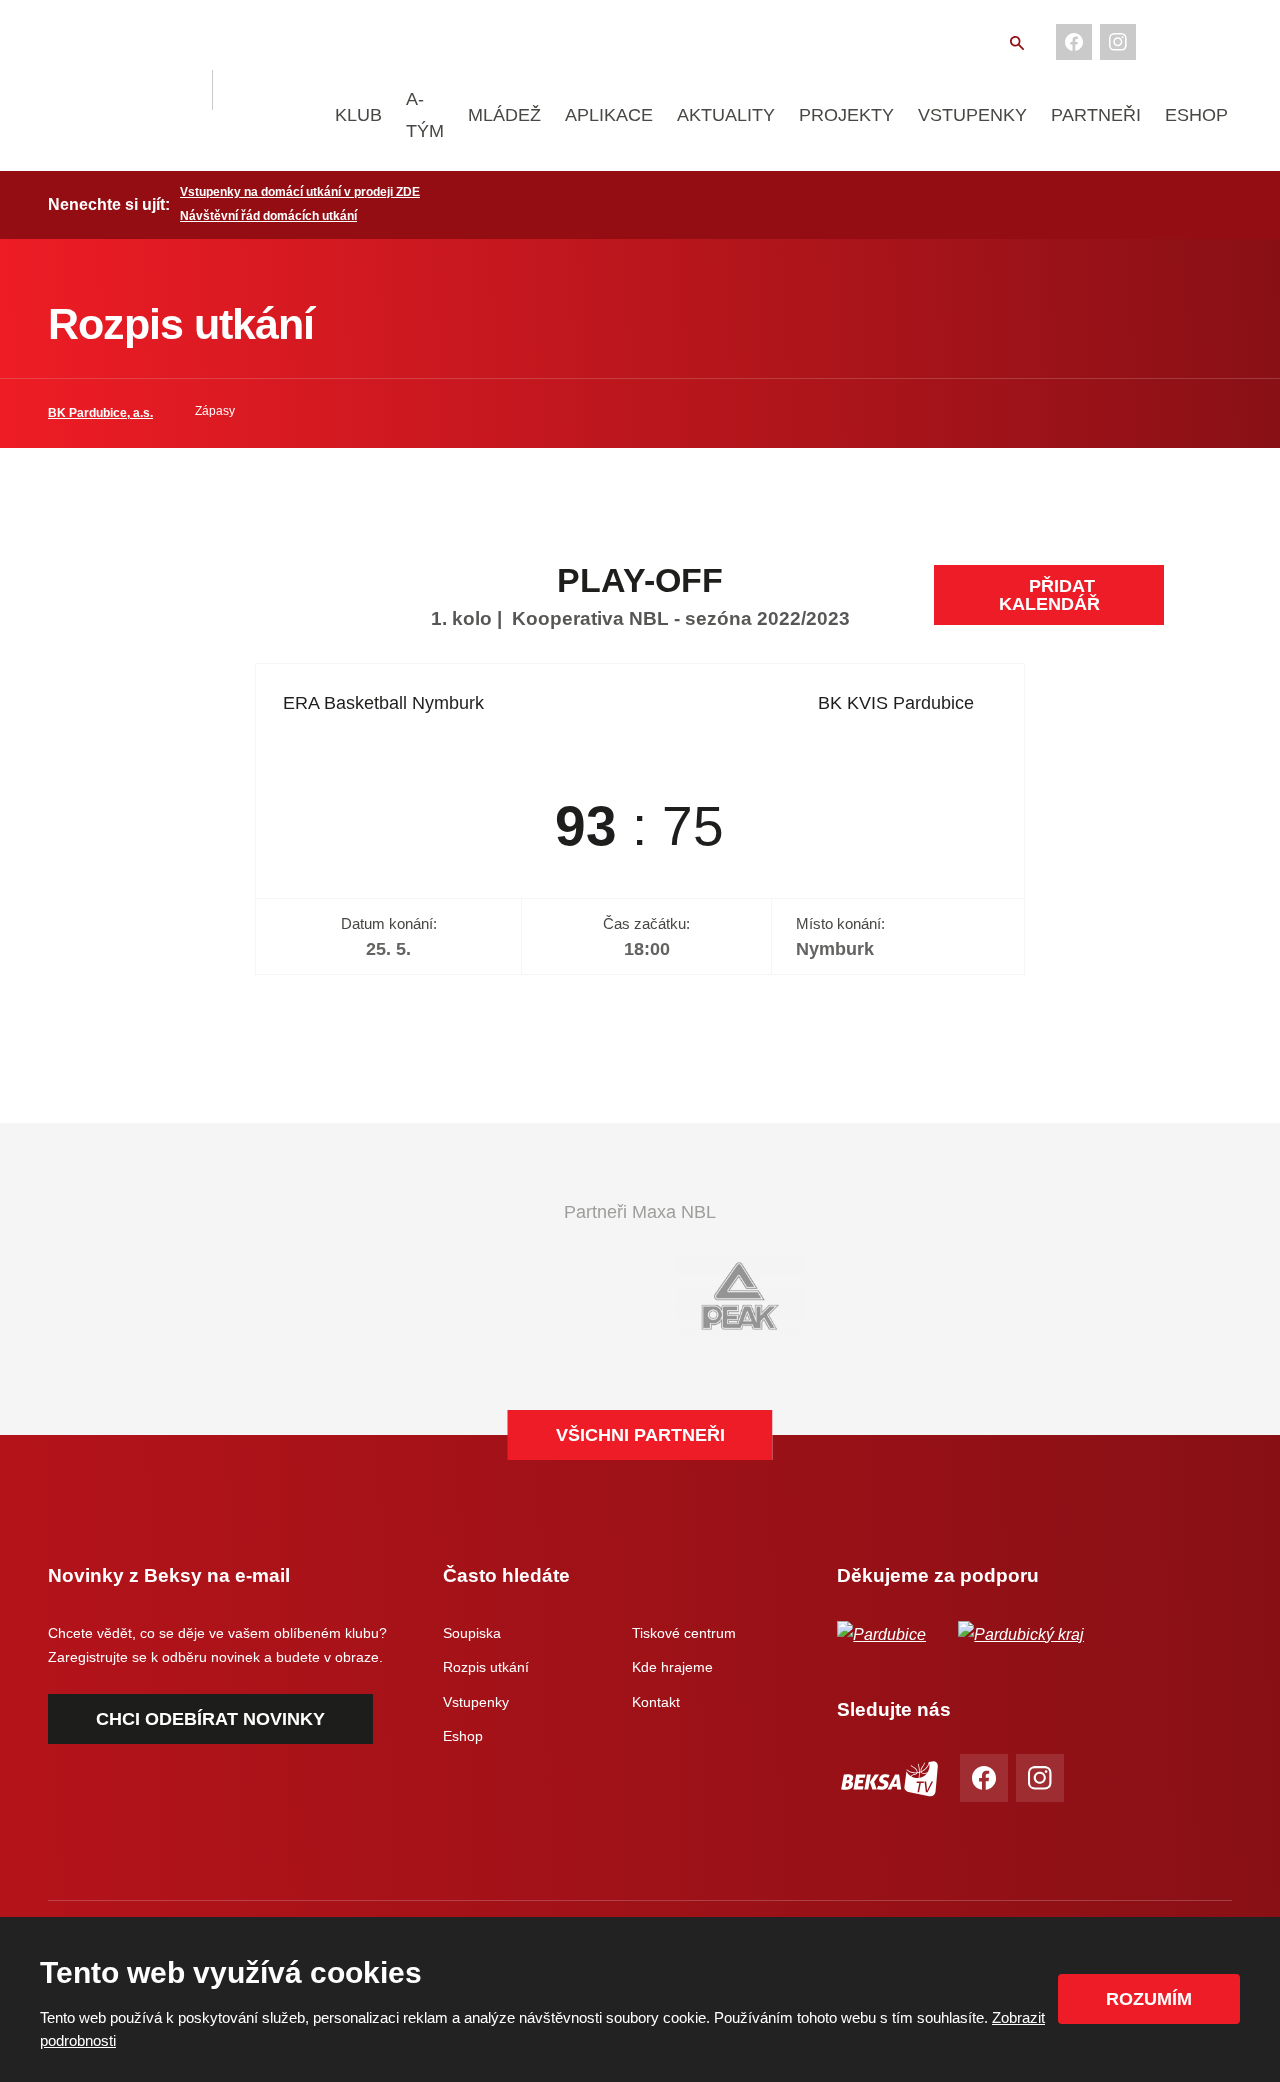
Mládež (504, 115)
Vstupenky (972, 115)
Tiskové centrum (684, 1633)
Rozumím (1149, 1999)
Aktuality (726, 115)
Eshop (1196, 115)
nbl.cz (277, 90)
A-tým (425, 115)
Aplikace (609, 115)
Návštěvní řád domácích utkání (268, 216)
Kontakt (656, 1702)
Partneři (1096, 115)
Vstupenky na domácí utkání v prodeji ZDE (300, 192)
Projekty (846, 115)
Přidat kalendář (1049, 595)
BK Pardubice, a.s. (100, 413)
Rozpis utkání (486, 1667)
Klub (358, 115)
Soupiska (472, 1633)
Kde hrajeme (672, 1667)
